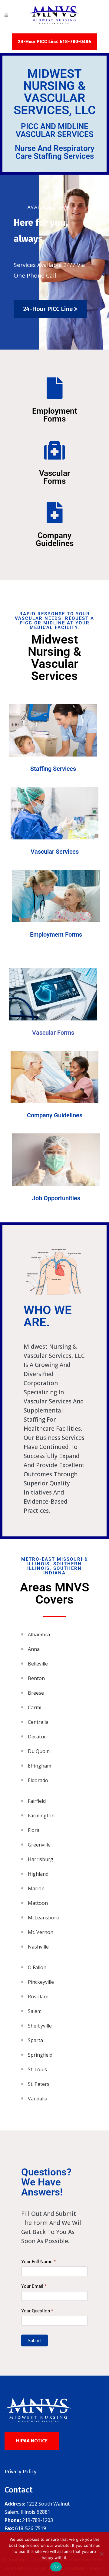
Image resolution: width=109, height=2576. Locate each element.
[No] (101, 2554)
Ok (56, 2567)
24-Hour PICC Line (49, 309)
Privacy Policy (20, 2472)
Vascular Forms (54, 477)
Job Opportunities (56, 1198)
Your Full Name (38, 2262)
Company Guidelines (55, 539)
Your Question (37, 2311)
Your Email (34, 2286)
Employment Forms (55, 415)
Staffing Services (53, 769)
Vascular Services (55, 852)
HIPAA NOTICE (32, 2441)
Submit (35, 2340)
